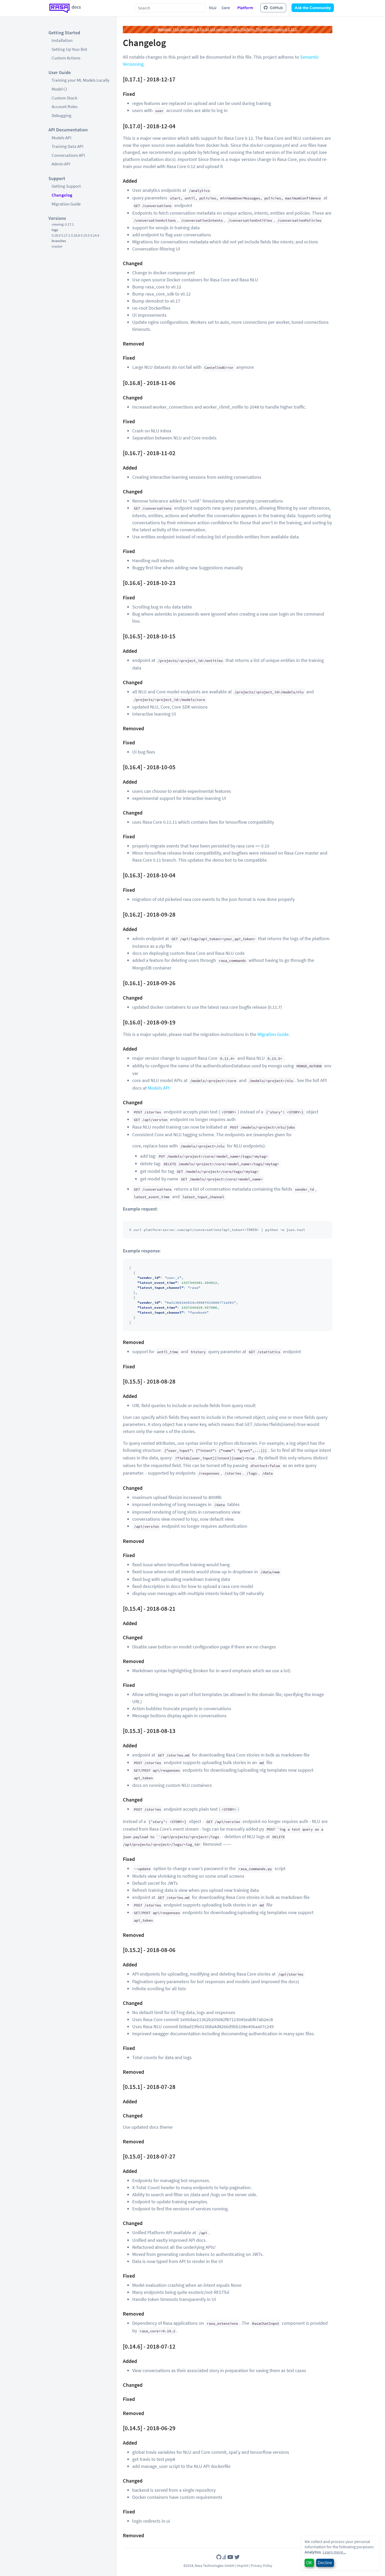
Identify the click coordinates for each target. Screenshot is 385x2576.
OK (309, 2563)
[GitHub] (219, 2557)
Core (226, 8)
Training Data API (67, 146)
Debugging (62, 115)
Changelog (62, 195)
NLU (213, 8)
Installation (62, 40)
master (57, 246)
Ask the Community (313, 8)
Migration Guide (66, 204)
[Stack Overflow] (224, 2557)
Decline (325, 2563)
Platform (245, 8)
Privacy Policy (262, 2566)
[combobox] (171, 8)
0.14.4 (95, 235)
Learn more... (334, 2552)
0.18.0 (56, 235)
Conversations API (68, 155)
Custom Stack (64, 98)
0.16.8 (75, 235)
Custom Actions (66, 58)
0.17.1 (66, 235)
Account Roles (65, 107)
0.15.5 (85, 235)
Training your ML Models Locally (81, 80)
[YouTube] (230, 2557)
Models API (61, 138)
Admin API (61, 164)
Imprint (243, 2566)
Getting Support (66, 186)
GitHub (276, 8)
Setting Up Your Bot (69, 49)
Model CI (59, 89)
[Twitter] (237, 2557)
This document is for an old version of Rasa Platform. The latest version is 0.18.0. (228, 29)
